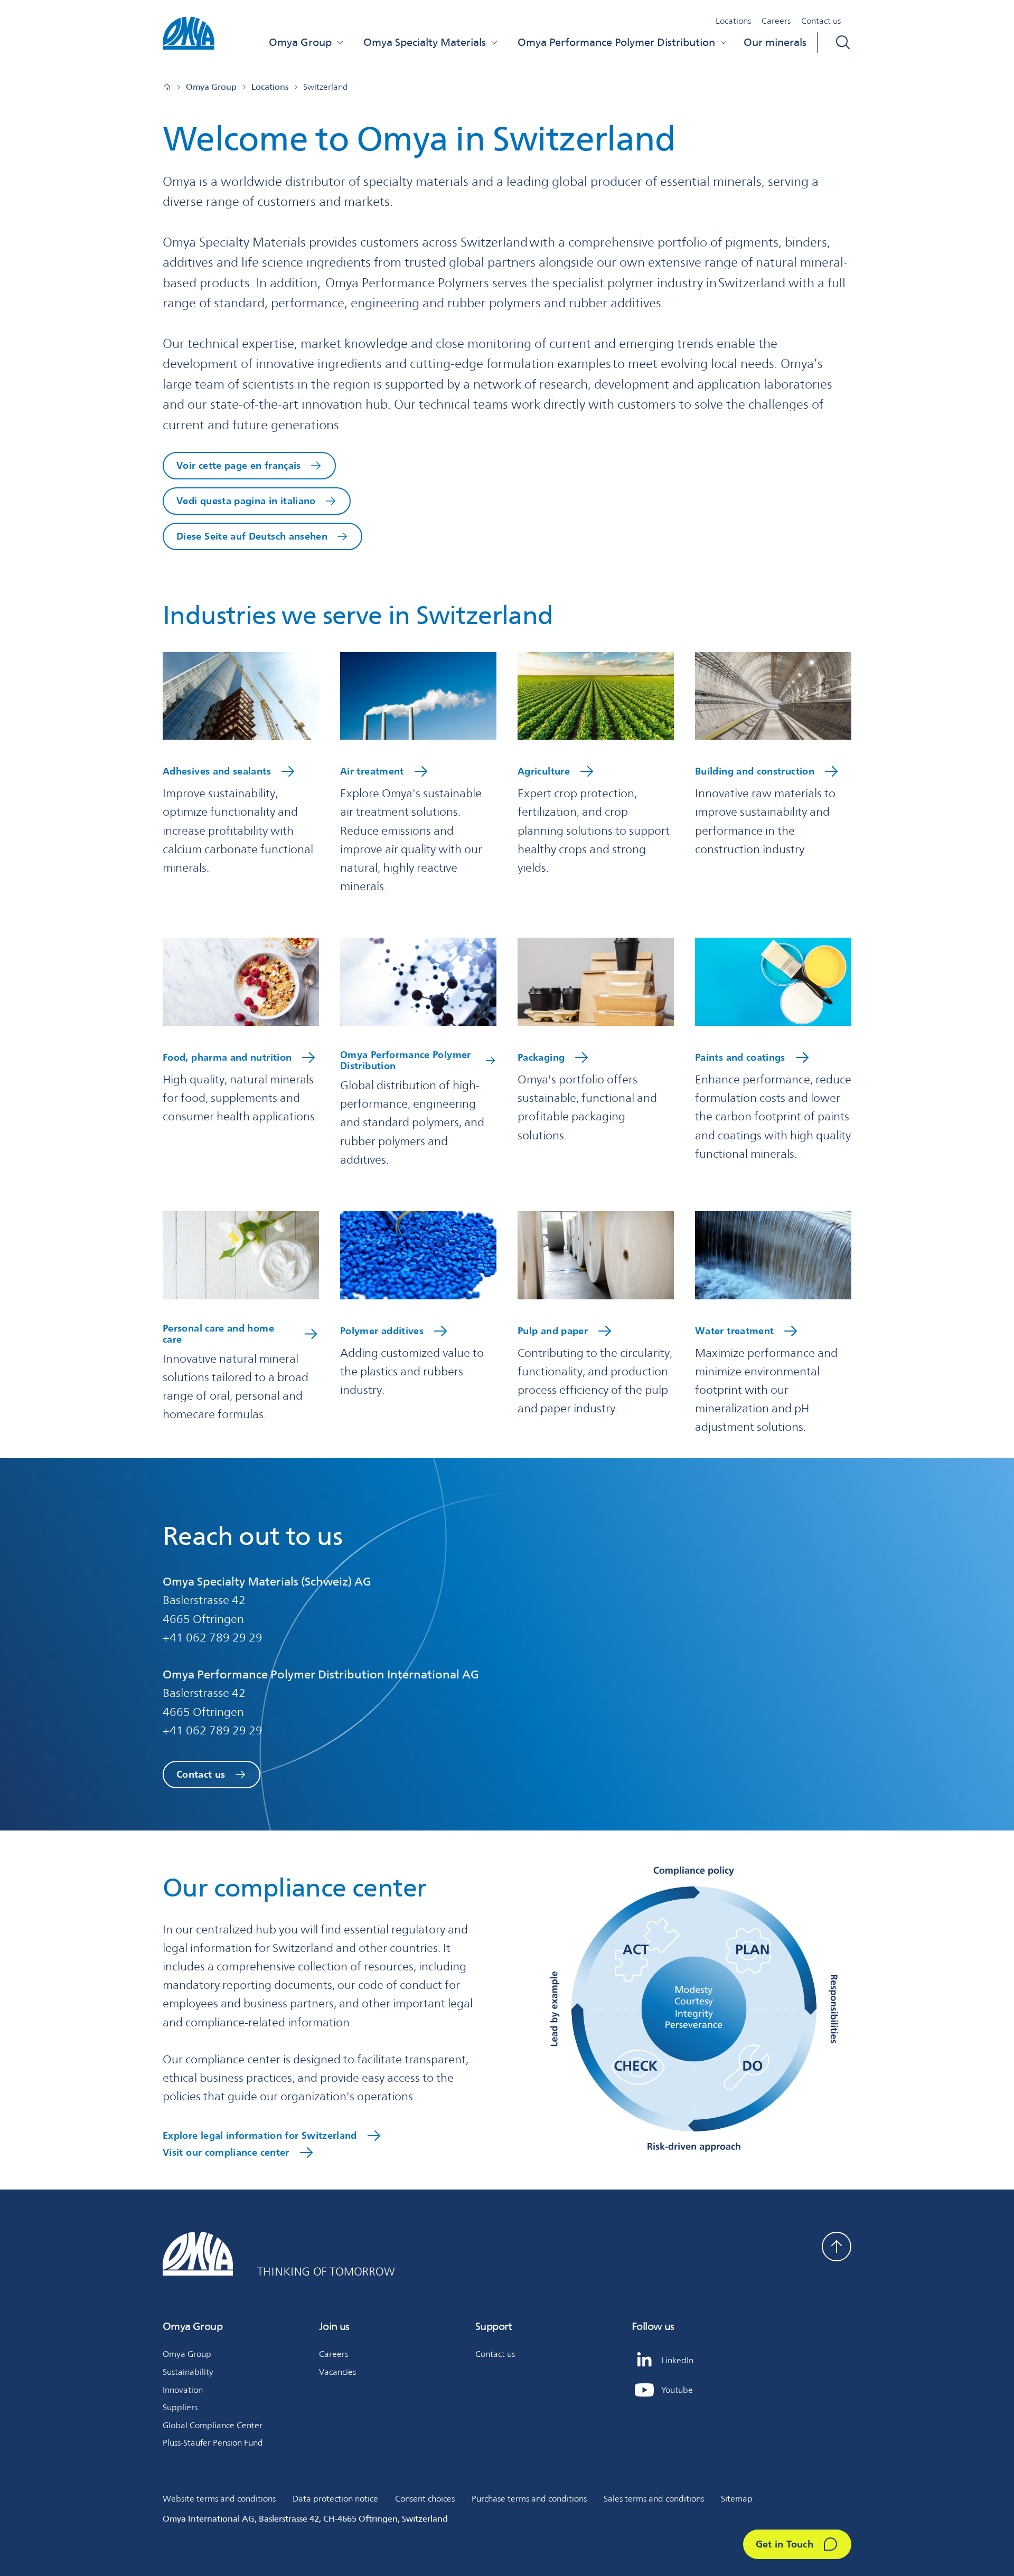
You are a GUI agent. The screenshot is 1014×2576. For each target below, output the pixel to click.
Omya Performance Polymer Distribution (616, 42)
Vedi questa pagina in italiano (246, 501)
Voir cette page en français (239, 465)
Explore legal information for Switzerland (260, 2135)
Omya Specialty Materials (425, 42)
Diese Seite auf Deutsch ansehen (252, 536)
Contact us (821, 21)
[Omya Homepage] (167, 87)
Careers (776, 21)
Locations (733, 21)
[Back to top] (837, 2247)
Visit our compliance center (226, 2152)
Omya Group (300, 42)
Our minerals (775, 42)
